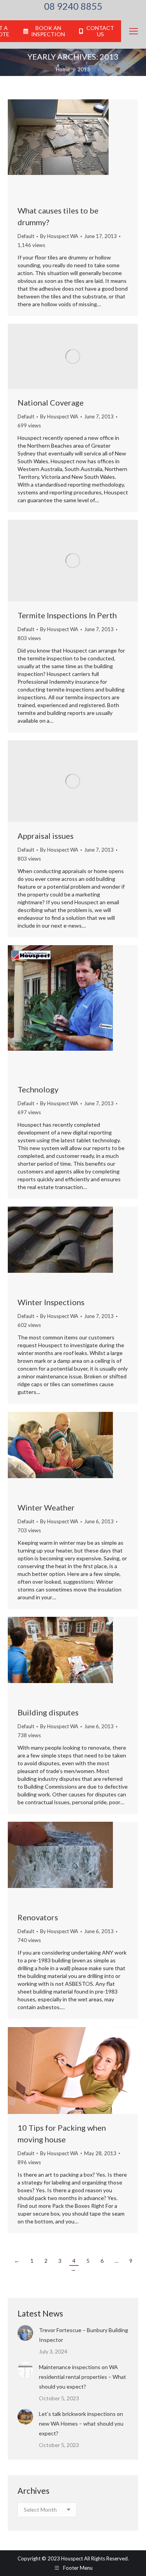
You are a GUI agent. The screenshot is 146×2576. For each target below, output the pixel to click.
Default (26, 236)
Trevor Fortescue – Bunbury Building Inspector (84, 2335)
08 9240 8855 (73, 6)
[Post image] (25, 2333)
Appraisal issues (46, 836)
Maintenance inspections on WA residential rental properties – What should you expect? (83, 2377)
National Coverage (51, 402)
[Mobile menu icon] (134, 31)
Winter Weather (46, 1507)
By (59, 236)
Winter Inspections (51, 1302)
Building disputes (48, 1712)
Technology (38, 1089)
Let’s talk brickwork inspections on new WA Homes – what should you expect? (81, 2423)
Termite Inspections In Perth (67, 615)
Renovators (38, 1917)
